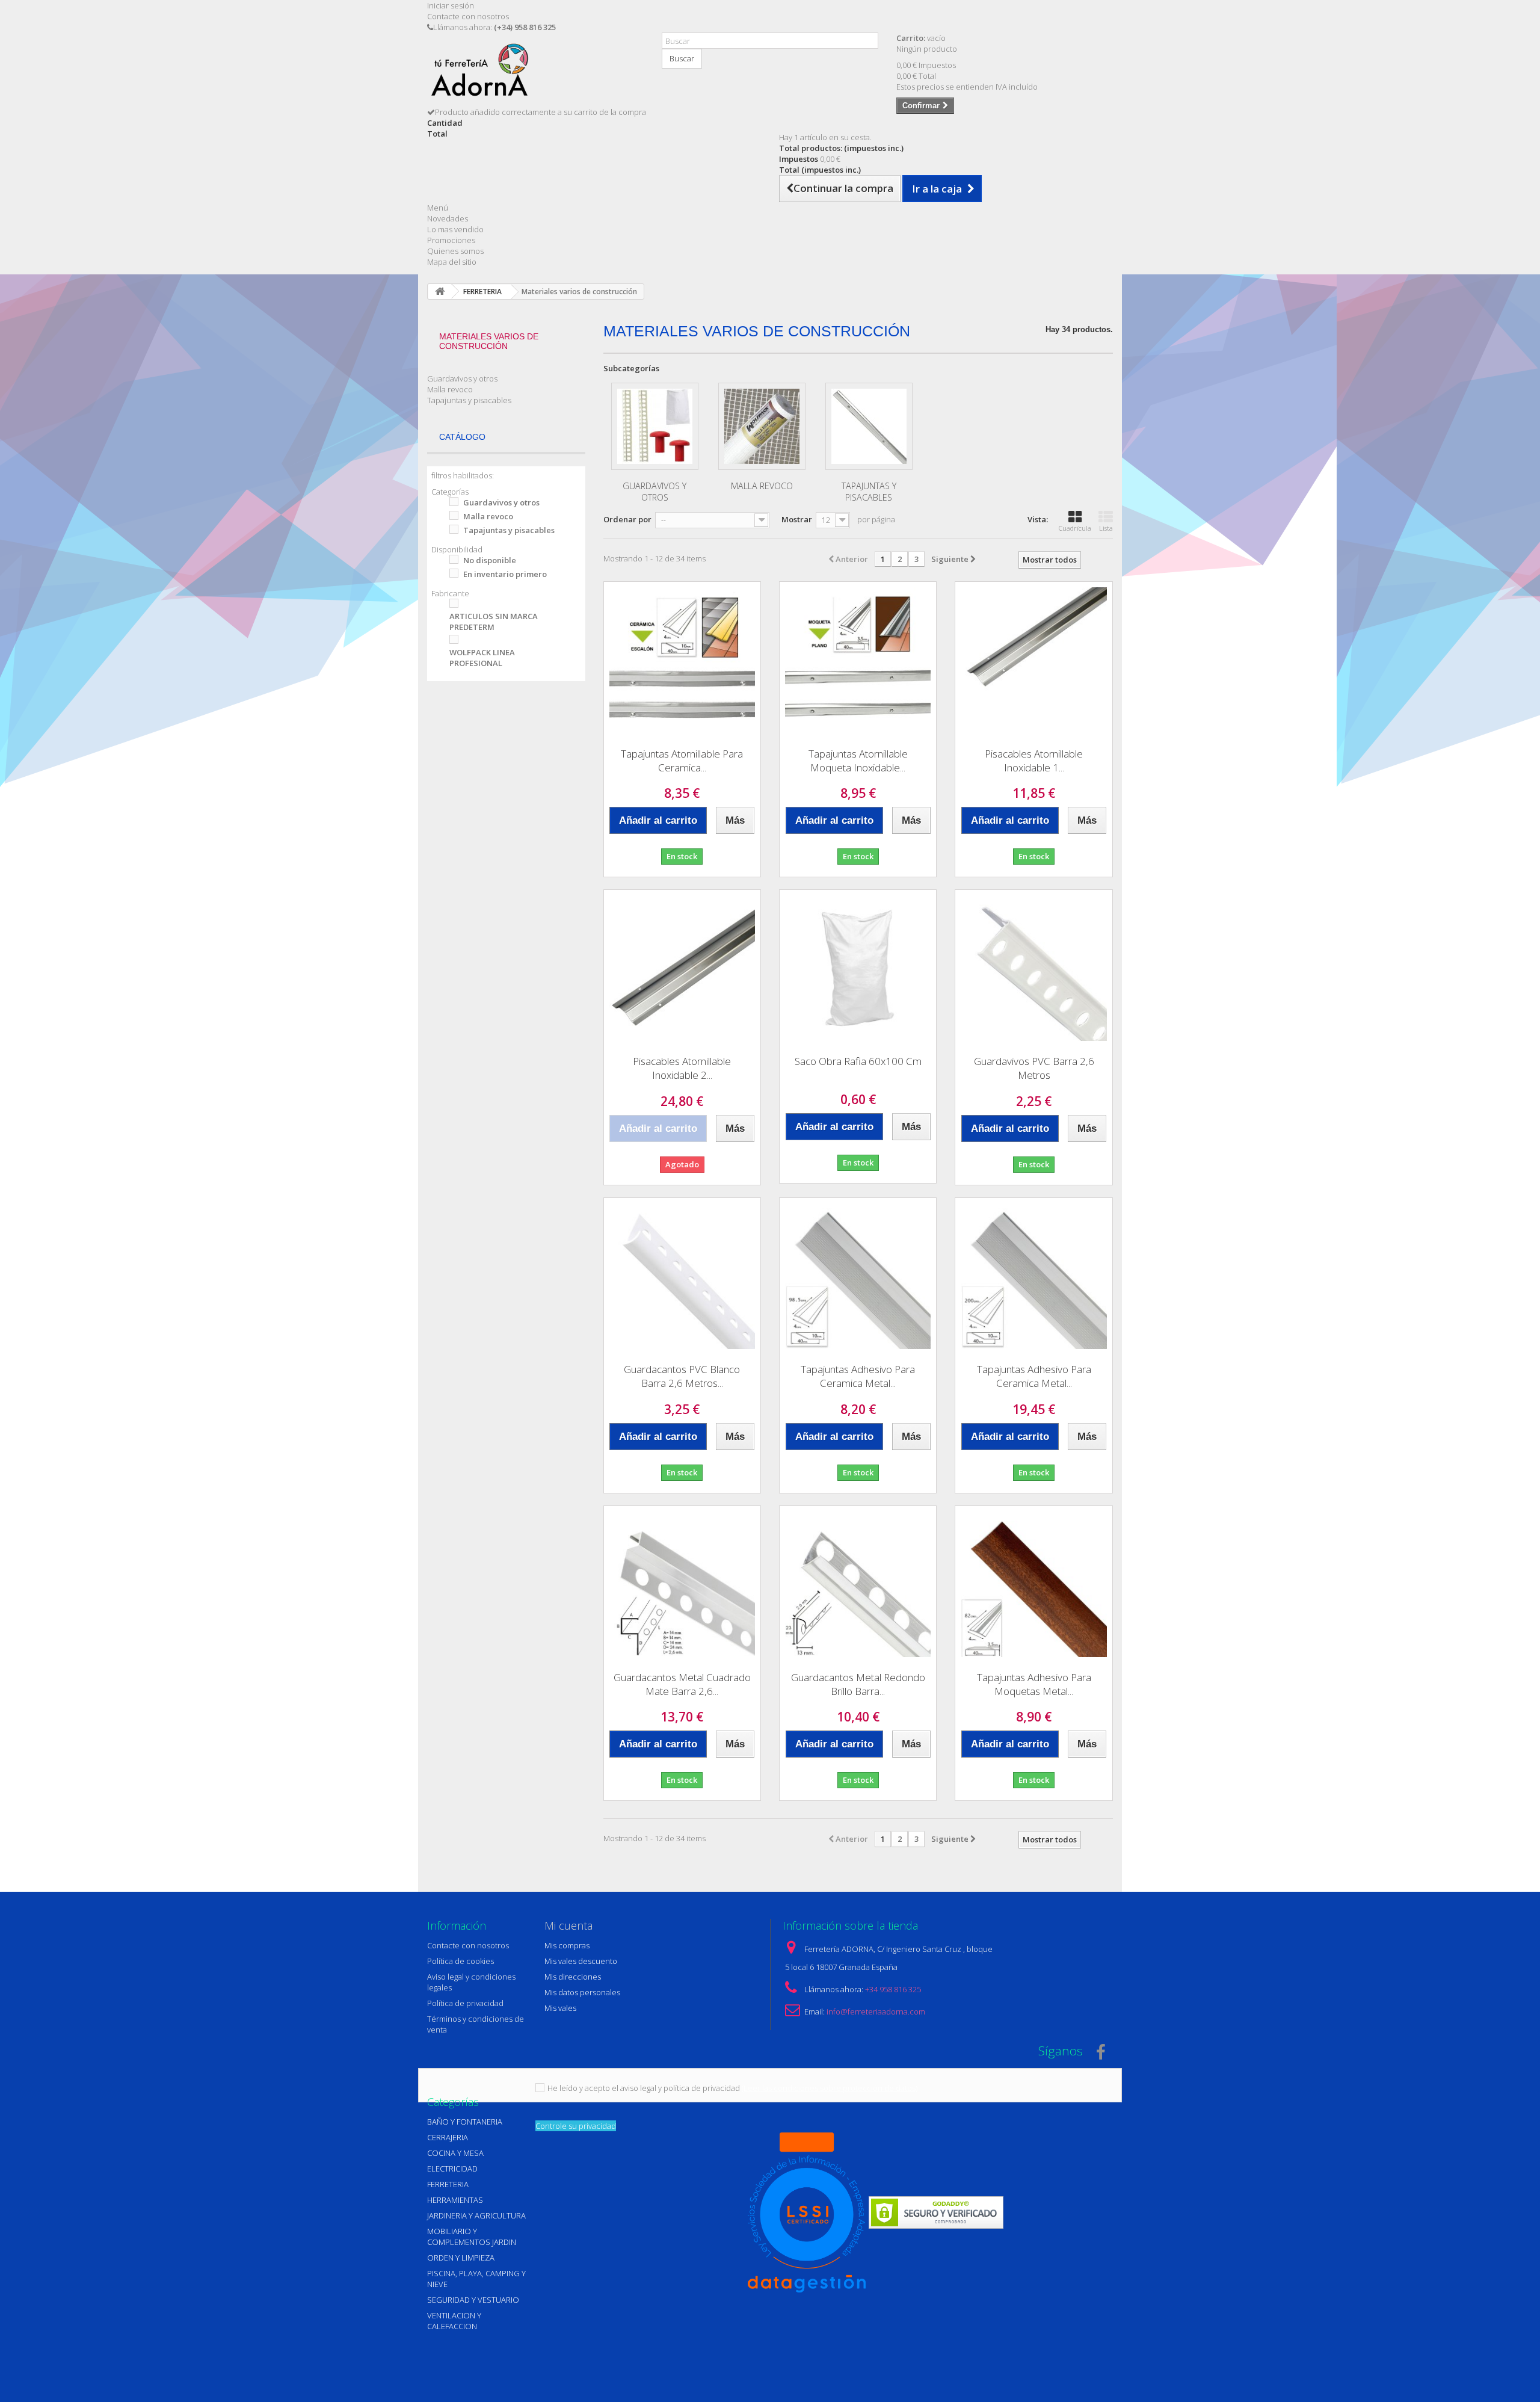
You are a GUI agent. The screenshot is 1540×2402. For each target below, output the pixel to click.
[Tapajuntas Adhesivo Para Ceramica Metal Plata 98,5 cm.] (858, 1276)
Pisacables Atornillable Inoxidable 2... (682, 1068)
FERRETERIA (448, 2184)
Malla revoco (450, 389)
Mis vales (560, 2008)
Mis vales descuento (581, 1961)
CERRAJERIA (448, 2137)
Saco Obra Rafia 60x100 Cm (858, 1061)
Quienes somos (455, 251)
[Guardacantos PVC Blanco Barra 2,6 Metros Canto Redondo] (682, 1276)
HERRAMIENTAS (455, 2200)
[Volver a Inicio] (440, 292)
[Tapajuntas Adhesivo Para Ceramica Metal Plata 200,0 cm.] (1033, 1276)
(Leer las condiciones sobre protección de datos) (830, 2088)
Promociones (451, 240)
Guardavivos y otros (462, 378)
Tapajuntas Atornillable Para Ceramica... (682, 761)
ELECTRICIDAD (452, 2169)
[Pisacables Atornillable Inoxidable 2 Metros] (682, 968)
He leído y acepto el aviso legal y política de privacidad (644, 2088)
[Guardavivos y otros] (655, 426)
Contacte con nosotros (468, 16)
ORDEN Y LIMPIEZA (461, 2258)
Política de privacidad (465, 2003)
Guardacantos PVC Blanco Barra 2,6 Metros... (682, 1376)
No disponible (490, 560)
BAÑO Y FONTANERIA (465, 2122)
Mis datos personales (582, 1992)
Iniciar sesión (451, 5)
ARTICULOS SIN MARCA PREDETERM (494, 622)
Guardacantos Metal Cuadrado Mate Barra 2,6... (682, 1684)
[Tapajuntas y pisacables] (869, 426)
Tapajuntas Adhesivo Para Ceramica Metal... (858, 1376)
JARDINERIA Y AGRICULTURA (476, 2215)
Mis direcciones (573, 1977)
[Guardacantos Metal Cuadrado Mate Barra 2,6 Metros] (682, 1584)
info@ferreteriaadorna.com (876, 2011)
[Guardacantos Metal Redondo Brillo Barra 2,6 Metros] (858, 1584)
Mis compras (567, 1945)
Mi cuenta (568, 1925)
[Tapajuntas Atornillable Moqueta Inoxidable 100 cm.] (858, 660)
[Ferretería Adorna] (535, 74)
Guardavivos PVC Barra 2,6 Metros (1034, 1068)
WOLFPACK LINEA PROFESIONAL (482, 658)
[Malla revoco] (762, 426)
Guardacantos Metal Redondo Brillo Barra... (858, 1684)
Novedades (448, 218)
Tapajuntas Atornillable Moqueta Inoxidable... (858, 761)
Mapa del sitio (452, 262)
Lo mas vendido (455, 229)
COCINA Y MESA (455, 2153)
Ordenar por (627, 519)
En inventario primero (505, 574)
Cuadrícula (1075, 528)
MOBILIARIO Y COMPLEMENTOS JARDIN (472, 2237)
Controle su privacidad (576, 2126)
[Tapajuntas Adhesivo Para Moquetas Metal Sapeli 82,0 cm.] (1033, 1584)
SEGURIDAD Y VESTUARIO (473, 2300)
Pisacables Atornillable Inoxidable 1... (1034, 761)
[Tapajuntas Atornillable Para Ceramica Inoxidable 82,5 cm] (682, 660)
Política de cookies (460, 1961)
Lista (1106, 528)
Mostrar (797, 519)
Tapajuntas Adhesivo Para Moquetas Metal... (1034, 1684)
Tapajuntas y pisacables (469, 400)
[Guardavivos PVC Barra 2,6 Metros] (1033, 968)
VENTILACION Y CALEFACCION (454, 2321)
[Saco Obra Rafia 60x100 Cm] (858, 968)
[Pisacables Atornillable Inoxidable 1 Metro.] (1033, 660)
